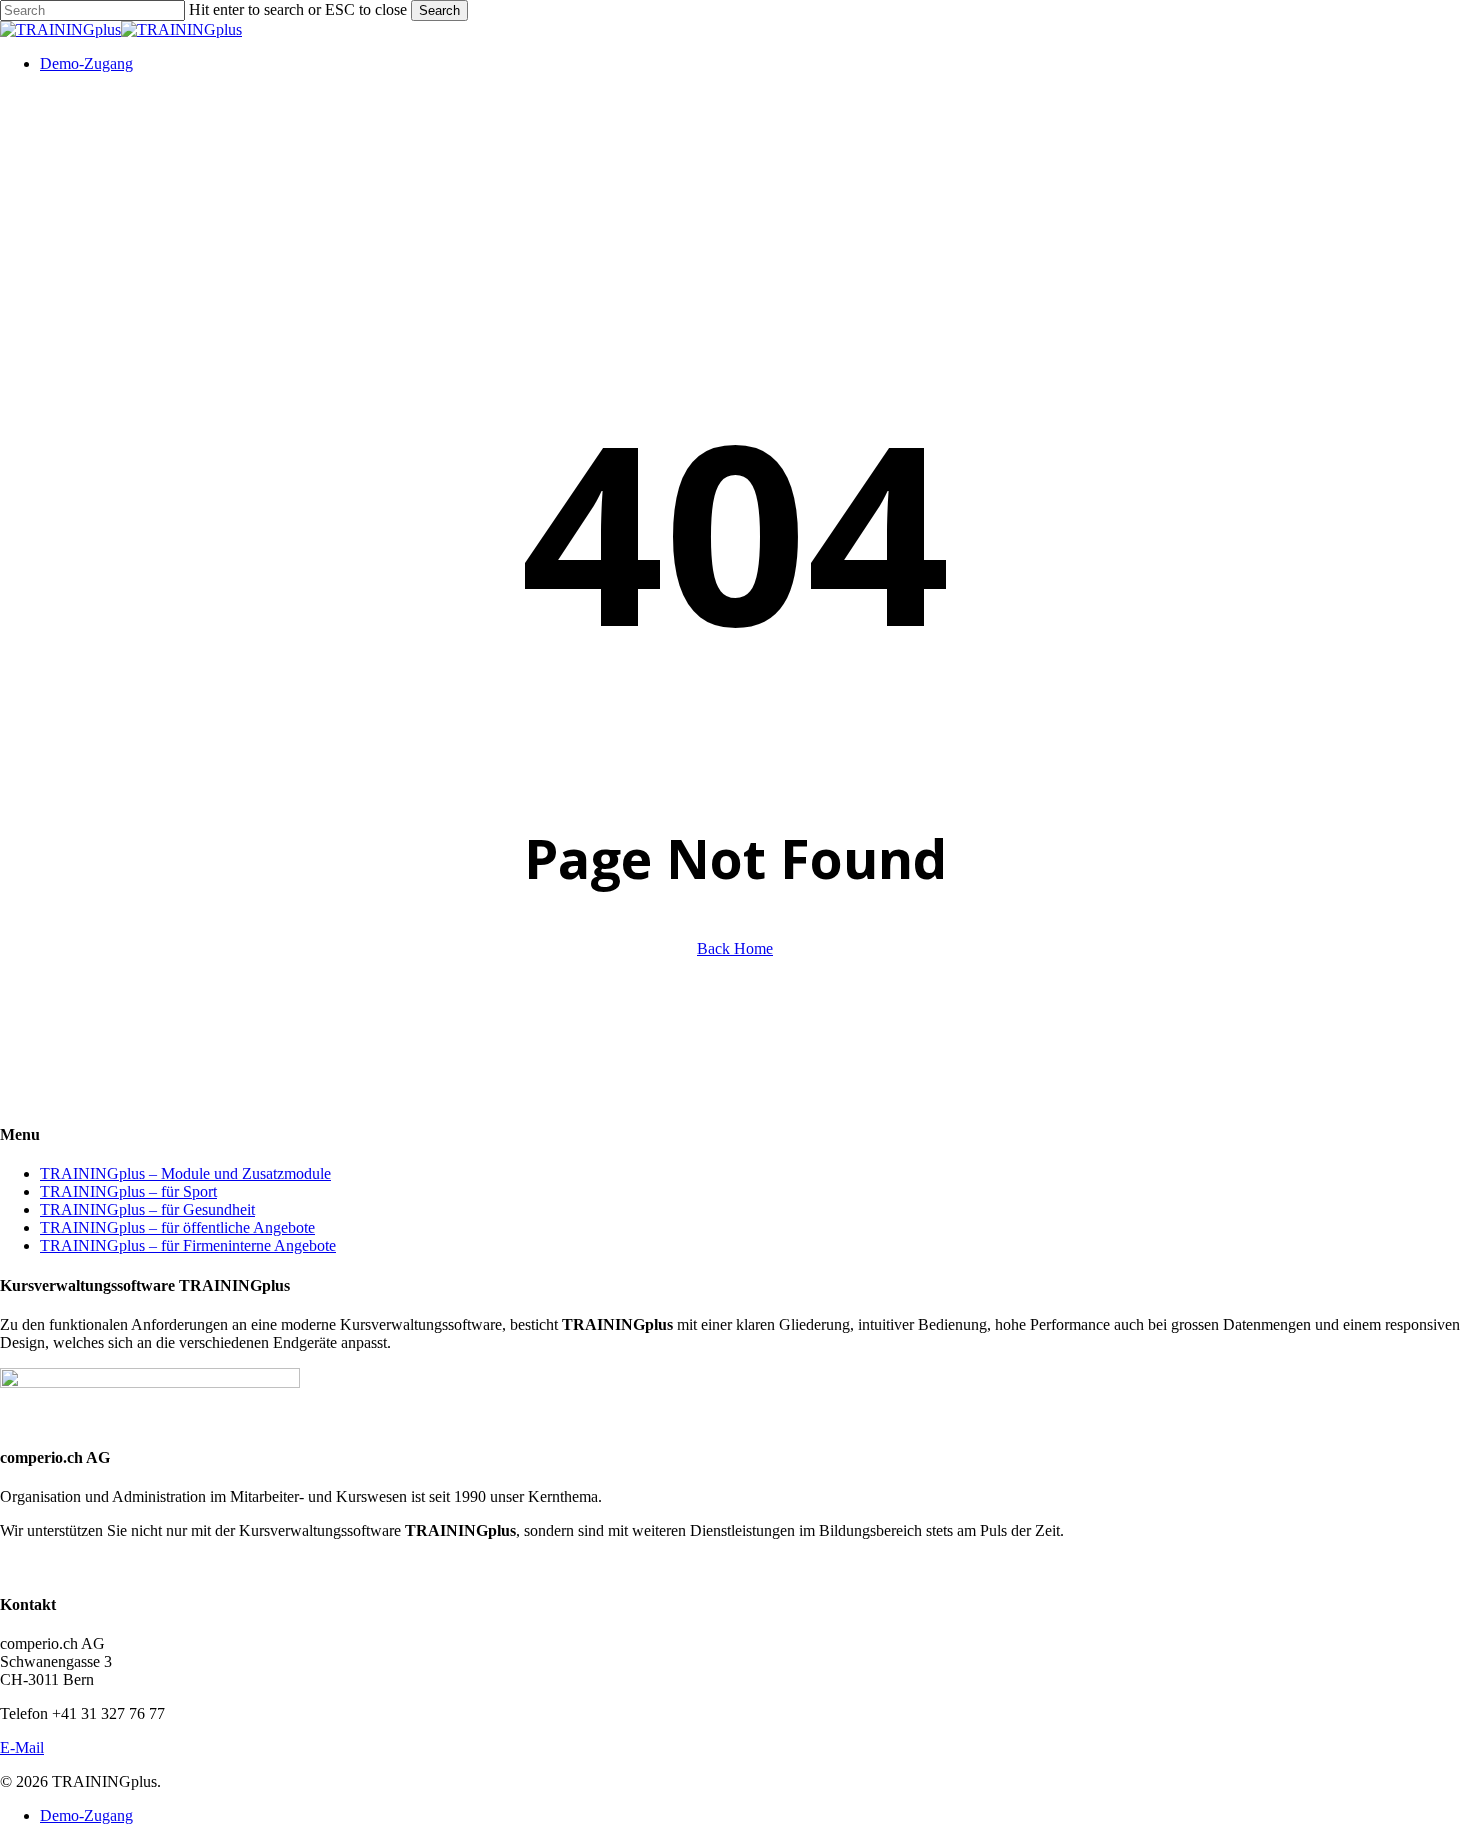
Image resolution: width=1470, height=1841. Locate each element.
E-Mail (22, 1747)
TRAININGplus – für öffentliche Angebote (177, 1227)
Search (439, 10)
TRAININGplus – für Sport (128, 1191)
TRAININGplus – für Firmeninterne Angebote (188, 1245)
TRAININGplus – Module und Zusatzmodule (185, 1173)
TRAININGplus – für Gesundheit (147, 1209)
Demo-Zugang (86, 1815)
